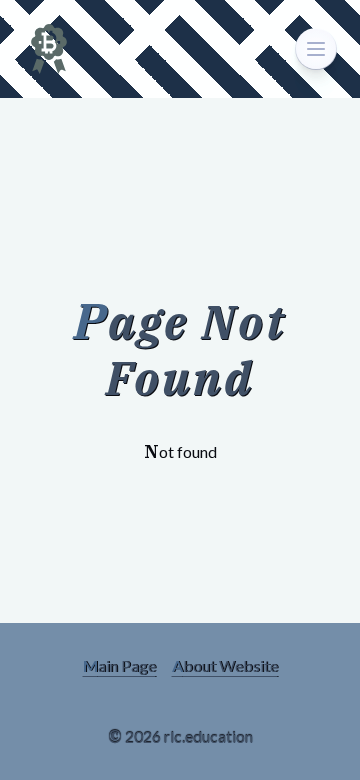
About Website (225, 665)
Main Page (119, 665)
